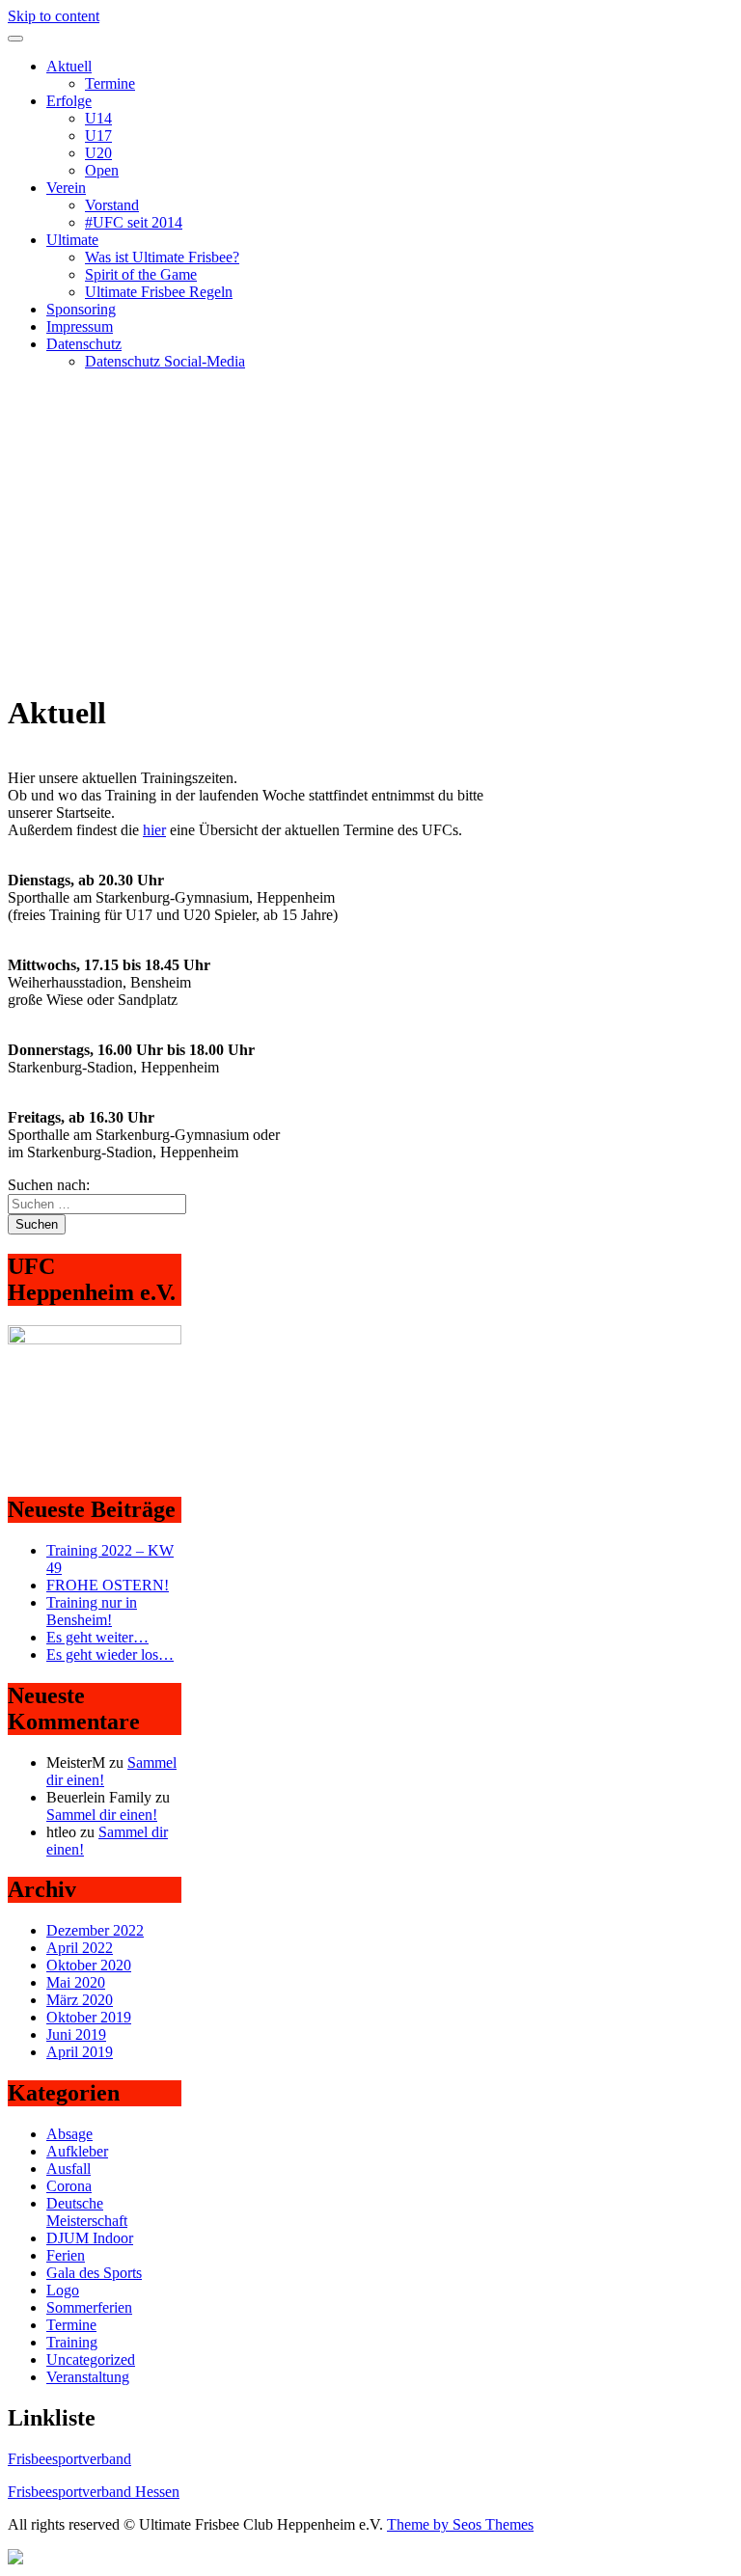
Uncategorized (91, 2359)
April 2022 (80, 1948)
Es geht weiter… (97, 1637)
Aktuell (69, 66)
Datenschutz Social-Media (165, 361)
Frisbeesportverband (69, 2459)
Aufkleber (77, 2151)
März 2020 (80, 2000)
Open (102, 170)
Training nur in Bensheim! (92, 1611)
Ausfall (69, 2169)
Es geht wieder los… (110, 1654)
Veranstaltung (88, 2377)
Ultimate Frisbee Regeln (159, 292)
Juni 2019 (76, 2034)
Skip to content (54, 16)
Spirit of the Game (141, 274)
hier (154, 830)
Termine (110, 83)
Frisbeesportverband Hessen (94, 2492)
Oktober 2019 (89, 2017)
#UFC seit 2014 (134, 222)
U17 (98, 136)
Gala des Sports (94, 2273)
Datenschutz (84, 344)
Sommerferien (89, 2307)
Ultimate (72, 240)
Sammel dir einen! (102, 1815)
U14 (98, 118)
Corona (69, 2186)
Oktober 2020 (89, 1965)
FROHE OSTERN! (108, 1585)
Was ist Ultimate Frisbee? (162, 257)
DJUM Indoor (90, 2238)
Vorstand (112, 205)
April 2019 (80, 2052)
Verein (66, 188)
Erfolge (69, 101)
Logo (63, 2290)
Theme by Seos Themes (460, 2524)
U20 (98, 153)
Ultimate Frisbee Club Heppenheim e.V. (130, 394)
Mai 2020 (76, 1982)
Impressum (80, 326)
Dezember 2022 (95, 1930)
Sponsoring (81, 309)
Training (72, 2342)
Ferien (66, 2255)
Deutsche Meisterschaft (87, 2212)
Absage (69, 2134)
